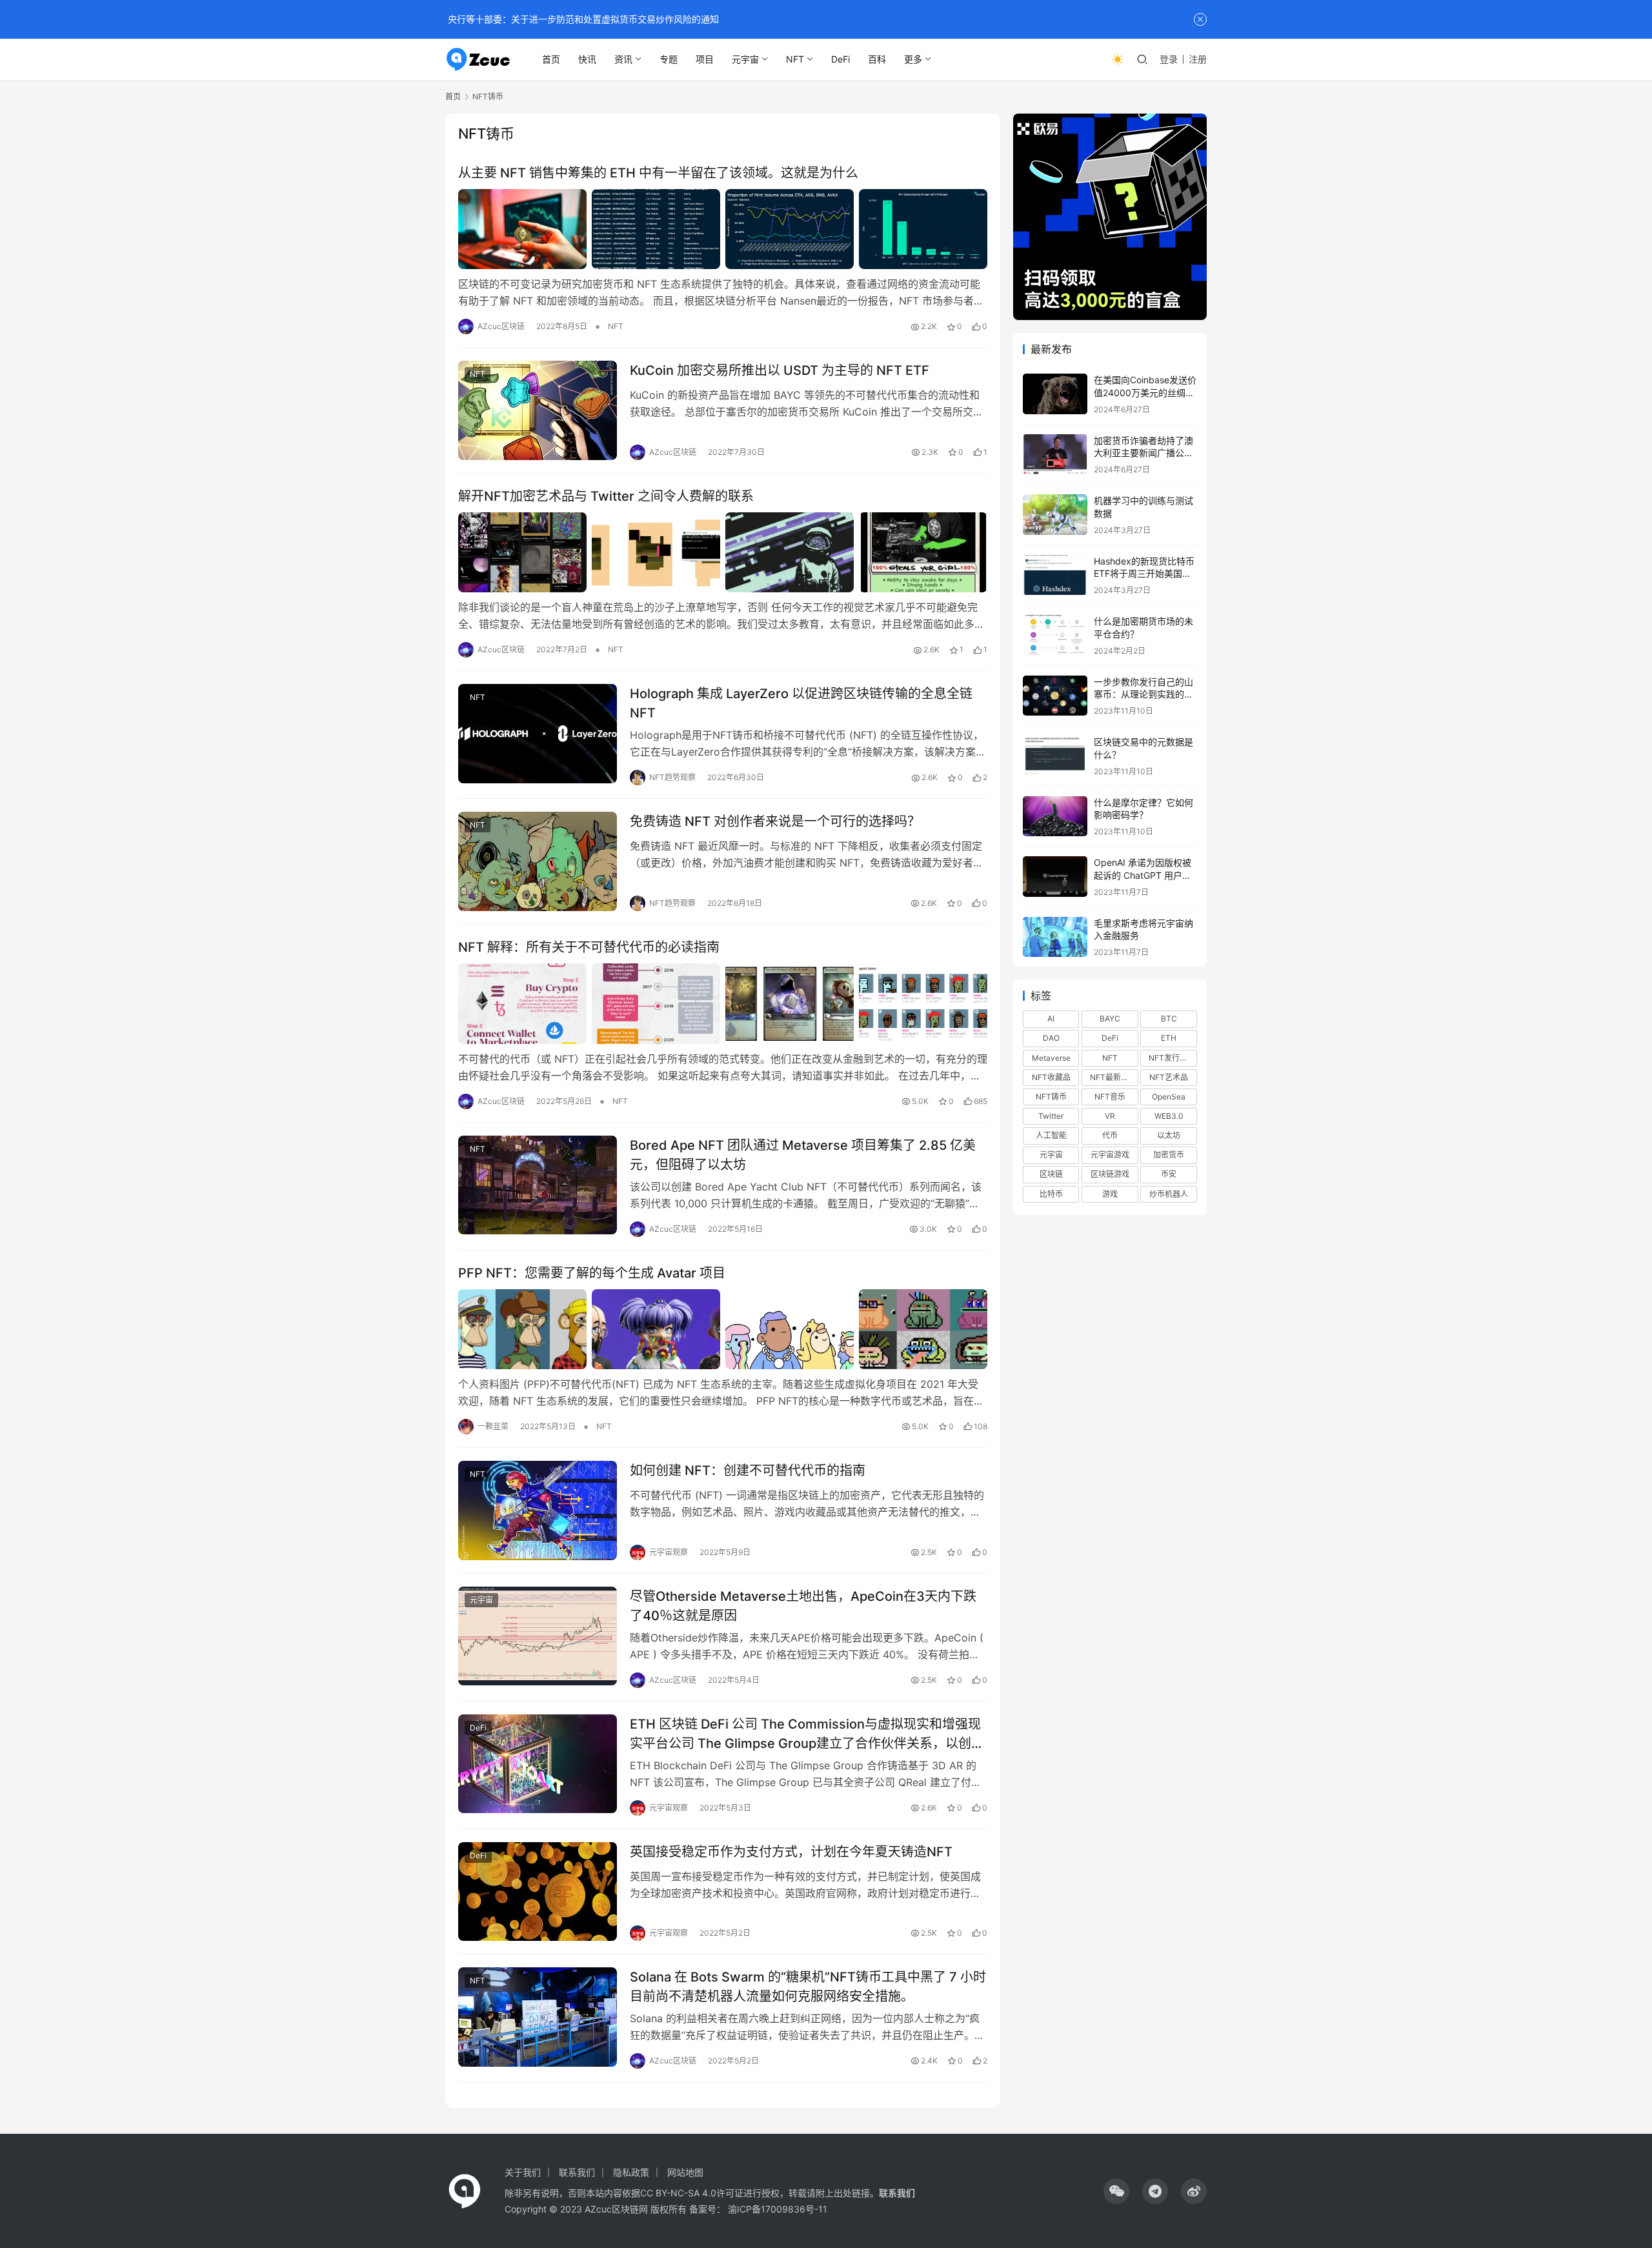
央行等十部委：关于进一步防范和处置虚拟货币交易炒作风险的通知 (582, 19)
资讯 (623, 59)
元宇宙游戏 (1110, 1155)
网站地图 (685, 2172)
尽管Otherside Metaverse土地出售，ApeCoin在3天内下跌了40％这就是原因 (803, 1606)
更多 (913, 59)
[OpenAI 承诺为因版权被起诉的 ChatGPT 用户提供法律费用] (1055, 877)
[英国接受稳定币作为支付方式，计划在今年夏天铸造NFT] (538, 1892)
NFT (795, 59)
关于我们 (523, 2172)
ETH (1169, 1038)
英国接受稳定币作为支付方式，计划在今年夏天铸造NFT (791, 1852)
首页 (551, 59)
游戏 (1110, 1194)
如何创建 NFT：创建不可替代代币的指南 (748, 1470)
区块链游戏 (1110, 1174)
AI (1051, 1019)
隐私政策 (631, 2172)
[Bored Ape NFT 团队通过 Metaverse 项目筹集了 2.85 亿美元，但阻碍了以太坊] (538, 1185)
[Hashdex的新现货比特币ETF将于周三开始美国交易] (1055, 575)
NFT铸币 (1051, 1097)
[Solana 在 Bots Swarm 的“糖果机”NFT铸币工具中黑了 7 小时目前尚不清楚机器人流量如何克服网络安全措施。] (538, 2017)
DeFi (841, 59)
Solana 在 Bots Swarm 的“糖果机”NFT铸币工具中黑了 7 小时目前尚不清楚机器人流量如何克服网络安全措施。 (808, 1986)
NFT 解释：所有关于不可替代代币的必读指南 (589, 947)
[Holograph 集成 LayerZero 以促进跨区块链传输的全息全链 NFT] (538, 734)
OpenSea (1169, 1097)
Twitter (1051, 1116)
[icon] (1116, 2191)
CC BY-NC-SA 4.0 (678, 2193)
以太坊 (1169, 1135)
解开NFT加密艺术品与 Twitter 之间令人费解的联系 (606, 496)
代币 (1110, 1135)
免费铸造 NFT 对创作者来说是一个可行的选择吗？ (775, 821)
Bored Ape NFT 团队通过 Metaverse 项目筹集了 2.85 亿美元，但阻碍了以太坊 (803, 1155)
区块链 (1051, 1174)
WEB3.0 (1169, 1116)
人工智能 (1051, 1135)
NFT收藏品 (1051, 1077)
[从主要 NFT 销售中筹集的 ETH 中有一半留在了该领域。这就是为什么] (723, 229)
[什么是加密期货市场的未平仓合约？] (1055, 635)
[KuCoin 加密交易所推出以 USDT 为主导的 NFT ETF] (538, 410)
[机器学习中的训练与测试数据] (1055, 515)
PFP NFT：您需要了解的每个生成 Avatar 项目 (592, 1273)
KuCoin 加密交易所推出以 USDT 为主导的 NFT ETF (780, 370)
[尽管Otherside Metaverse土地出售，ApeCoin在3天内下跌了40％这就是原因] (538, 1636)
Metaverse (1051, 1058)
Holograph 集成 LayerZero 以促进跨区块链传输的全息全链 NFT (801, 703)
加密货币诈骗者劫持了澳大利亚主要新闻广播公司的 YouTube (1143, 453)
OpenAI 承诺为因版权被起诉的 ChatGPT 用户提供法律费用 (1143, 875)
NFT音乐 (1110, 1097)
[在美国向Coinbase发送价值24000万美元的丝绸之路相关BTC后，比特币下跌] (1055, 394)
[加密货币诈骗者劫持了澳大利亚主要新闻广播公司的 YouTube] (1055, 455)
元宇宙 (745, 59)
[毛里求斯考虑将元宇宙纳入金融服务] (1055, 937)
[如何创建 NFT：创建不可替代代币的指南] (538, 1510)
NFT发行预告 (1172, 1058)
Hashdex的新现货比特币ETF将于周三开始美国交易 (1144, 574)
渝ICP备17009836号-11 (778, 2209)
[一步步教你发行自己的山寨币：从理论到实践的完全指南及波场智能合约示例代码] (1055, 696)
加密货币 (1169, 1155)
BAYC (1110, 1019)
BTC (1169, 1019)
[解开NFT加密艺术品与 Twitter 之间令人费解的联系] (723, 552)
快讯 (587, 59)
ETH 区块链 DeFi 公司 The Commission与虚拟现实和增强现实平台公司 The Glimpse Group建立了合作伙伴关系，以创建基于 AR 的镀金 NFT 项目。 (807, 1733)
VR (1110, 1116)
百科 (877, 59)
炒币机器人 (1169, 1194)
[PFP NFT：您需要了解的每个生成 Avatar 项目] (723, 1329)
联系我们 (577, 2172)
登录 (1169, 59)
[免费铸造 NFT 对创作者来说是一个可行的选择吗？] (538, 861)
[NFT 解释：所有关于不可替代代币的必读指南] (723, 1003)
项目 (705, 59)
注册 (1198, 59)
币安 (1169, 1174)
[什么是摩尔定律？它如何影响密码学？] (1055, 817)
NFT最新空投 (1113, 1077)
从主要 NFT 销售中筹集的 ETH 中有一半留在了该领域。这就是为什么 (658, 173)
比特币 (1051, 1194)
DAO (1051, 1038)
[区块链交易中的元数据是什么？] (1055, 756)
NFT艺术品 (1169, 1077)
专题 (669, 59)
